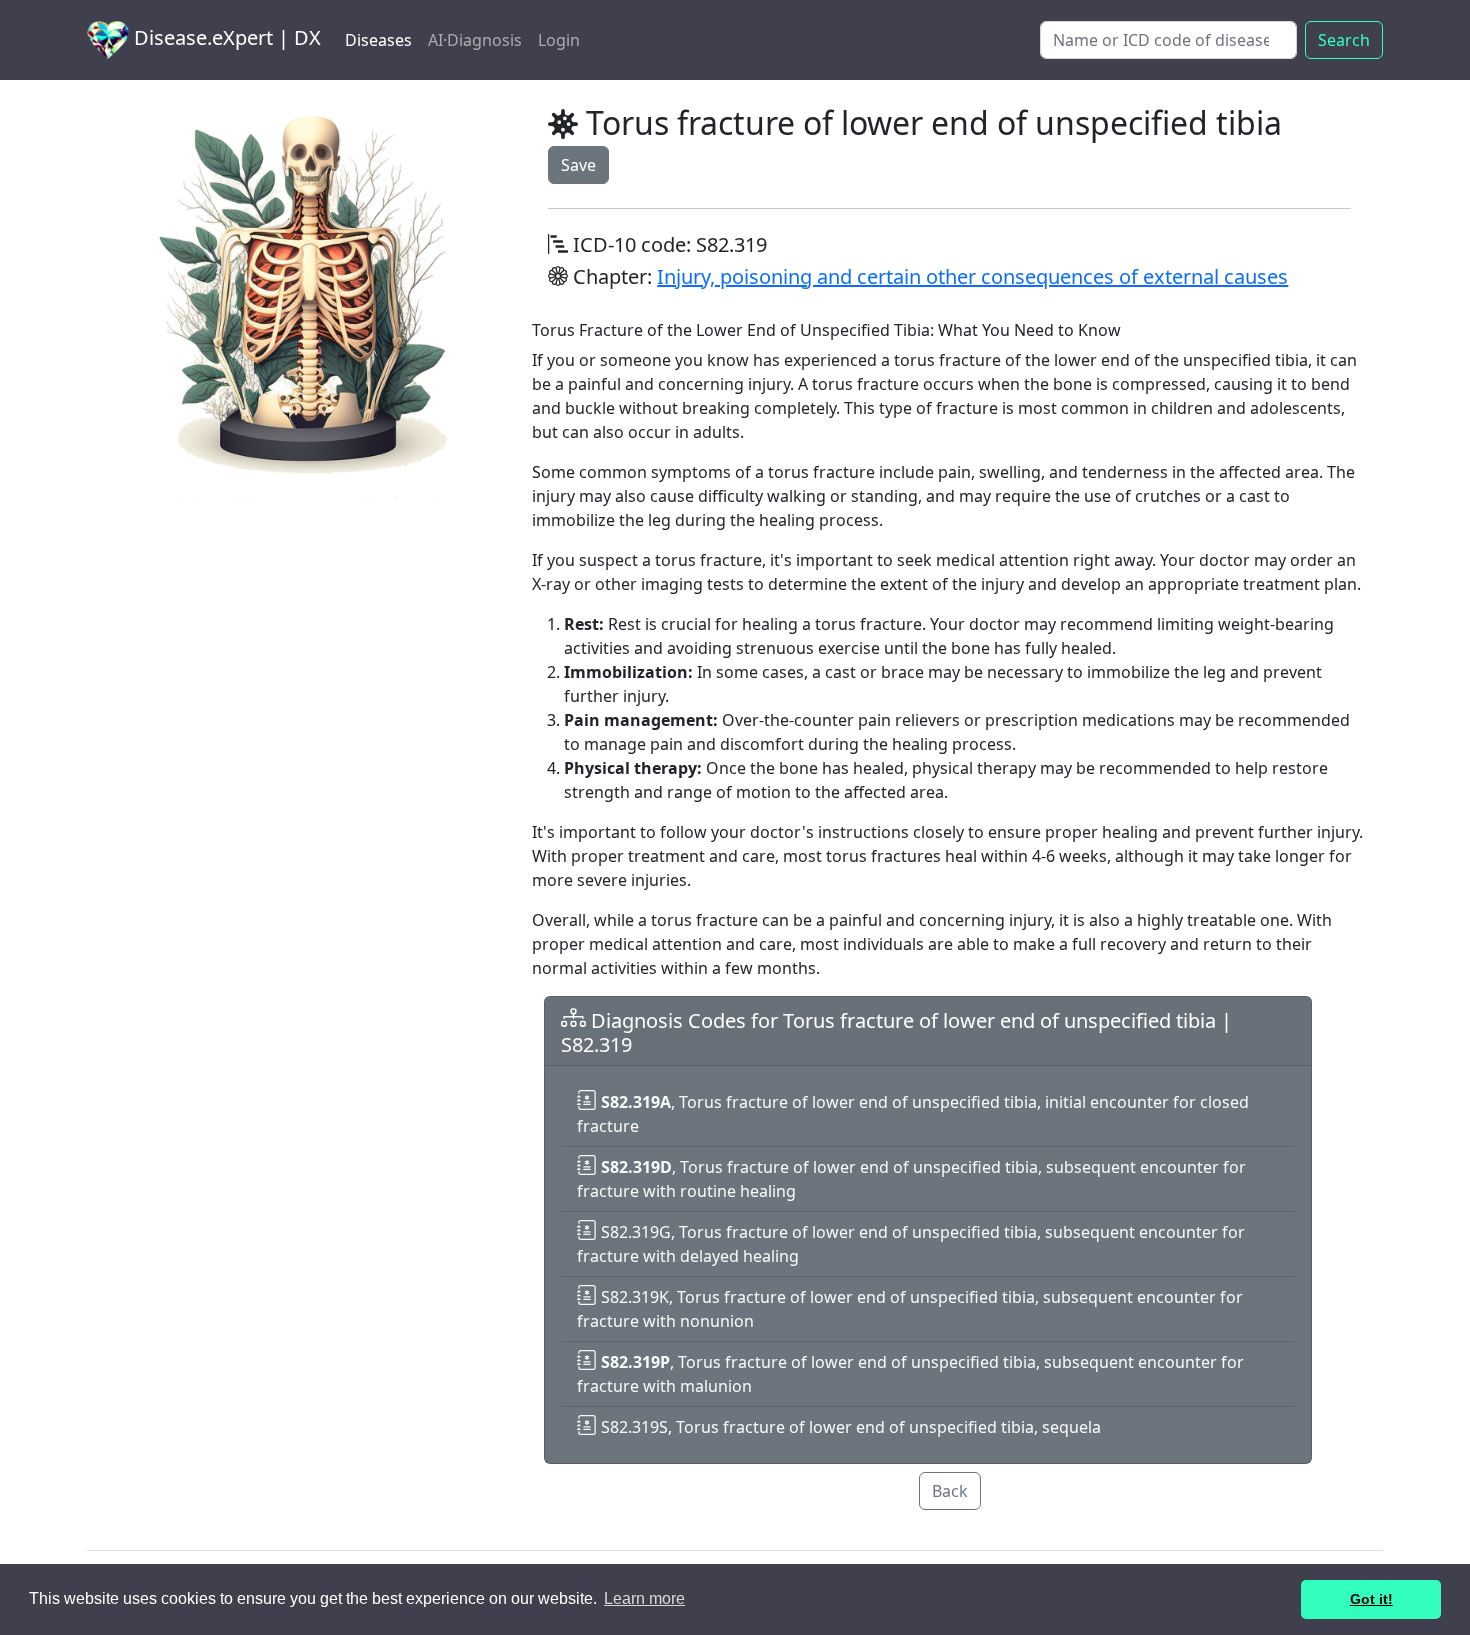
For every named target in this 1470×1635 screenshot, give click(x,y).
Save (578, 165)
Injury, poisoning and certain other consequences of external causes (972, 276)
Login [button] (559, 40)
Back (950, 1491)
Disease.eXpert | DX (225, 37)
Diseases (378, 40)
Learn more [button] (644, 1598)
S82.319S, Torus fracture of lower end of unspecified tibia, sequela (849, 1427)
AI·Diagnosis (475, 40)
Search (1344, 40)
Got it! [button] (1371, 1599)
